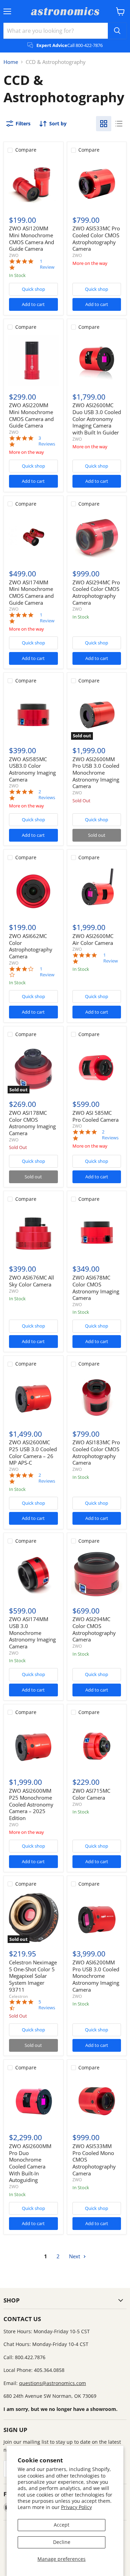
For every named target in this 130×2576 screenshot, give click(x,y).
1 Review (47, 264)
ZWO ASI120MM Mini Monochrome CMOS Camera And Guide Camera (32, 238)
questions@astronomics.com (53, 2383)
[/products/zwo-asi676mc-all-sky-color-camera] (33, 1233)
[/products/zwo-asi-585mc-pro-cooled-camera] (97, 1068)
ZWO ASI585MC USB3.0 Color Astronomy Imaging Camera (32, 769)
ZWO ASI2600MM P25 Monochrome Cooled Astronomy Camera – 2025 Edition (31, 1804)
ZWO (14, 255)
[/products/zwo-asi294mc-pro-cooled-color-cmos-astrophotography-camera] (97, 537)
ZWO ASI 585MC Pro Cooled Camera (96, 1116)
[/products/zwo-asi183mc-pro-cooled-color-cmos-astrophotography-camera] (97, 1398)
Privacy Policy (76, 2507)
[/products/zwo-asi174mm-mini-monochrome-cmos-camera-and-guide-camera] (33, 537)
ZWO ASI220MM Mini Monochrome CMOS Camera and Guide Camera (31, 415)
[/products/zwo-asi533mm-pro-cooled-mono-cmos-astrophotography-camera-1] (97, 2101)
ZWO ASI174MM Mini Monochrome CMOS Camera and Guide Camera (31, 592)
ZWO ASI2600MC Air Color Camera (93, 939)
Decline (62, 2542)
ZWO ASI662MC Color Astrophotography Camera (31, 946)
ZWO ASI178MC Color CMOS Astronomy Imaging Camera (32, 1123)
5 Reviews (47, 2005)
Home (11, 62)
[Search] (117, 31)
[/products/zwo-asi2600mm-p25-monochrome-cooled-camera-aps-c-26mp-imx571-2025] (33, 1746)
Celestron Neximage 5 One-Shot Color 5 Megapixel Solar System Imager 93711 (33, 1976)
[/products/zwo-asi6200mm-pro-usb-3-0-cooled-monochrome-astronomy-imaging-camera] (97, 1917)
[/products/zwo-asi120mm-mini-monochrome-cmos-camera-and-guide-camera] (33, 184)
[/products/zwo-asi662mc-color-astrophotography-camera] (33, 891)
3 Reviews (47, 441)
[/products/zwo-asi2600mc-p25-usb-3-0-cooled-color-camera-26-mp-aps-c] (33, 1398)
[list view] (119, 124)
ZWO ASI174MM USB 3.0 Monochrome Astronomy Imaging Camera (32, 1633)
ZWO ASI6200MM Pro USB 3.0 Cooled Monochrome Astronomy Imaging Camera (96, 1976)
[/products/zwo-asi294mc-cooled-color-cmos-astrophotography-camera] (97, 1574)
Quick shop (33, 289)
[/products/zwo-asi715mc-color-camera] (97, 1746)
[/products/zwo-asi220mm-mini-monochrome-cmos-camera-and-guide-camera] (33, 361)
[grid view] (104, 124)
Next (75, 2256)
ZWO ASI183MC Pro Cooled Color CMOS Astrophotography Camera (96, 1452)
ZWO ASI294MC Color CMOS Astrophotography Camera (94, 1629)
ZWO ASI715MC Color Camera (91, 1794)
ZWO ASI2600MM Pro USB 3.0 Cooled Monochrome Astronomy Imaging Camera (96, 773)
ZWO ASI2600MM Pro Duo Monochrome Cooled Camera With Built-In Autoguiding (30, 2163)
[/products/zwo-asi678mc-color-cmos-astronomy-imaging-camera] (97, 1233)
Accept (62, 2525)
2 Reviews (47, 795)
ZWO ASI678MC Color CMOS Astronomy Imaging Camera (96, 1288)
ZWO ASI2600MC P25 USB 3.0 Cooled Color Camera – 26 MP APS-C (33, 1452)
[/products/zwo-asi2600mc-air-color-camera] (97, 891)
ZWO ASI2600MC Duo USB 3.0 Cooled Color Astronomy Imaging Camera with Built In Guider (97, 419)
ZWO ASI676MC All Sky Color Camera (32, 1281)
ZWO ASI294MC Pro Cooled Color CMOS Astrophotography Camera (96, 592)
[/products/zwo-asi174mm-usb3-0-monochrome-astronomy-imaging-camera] (33, 1574)
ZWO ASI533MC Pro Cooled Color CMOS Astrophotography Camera (96, 238)
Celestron (18, 1996)
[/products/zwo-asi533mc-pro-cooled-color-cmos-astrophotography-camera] (97, 184)
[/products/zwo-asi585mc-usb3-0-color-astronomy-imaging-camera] (33, 714)
